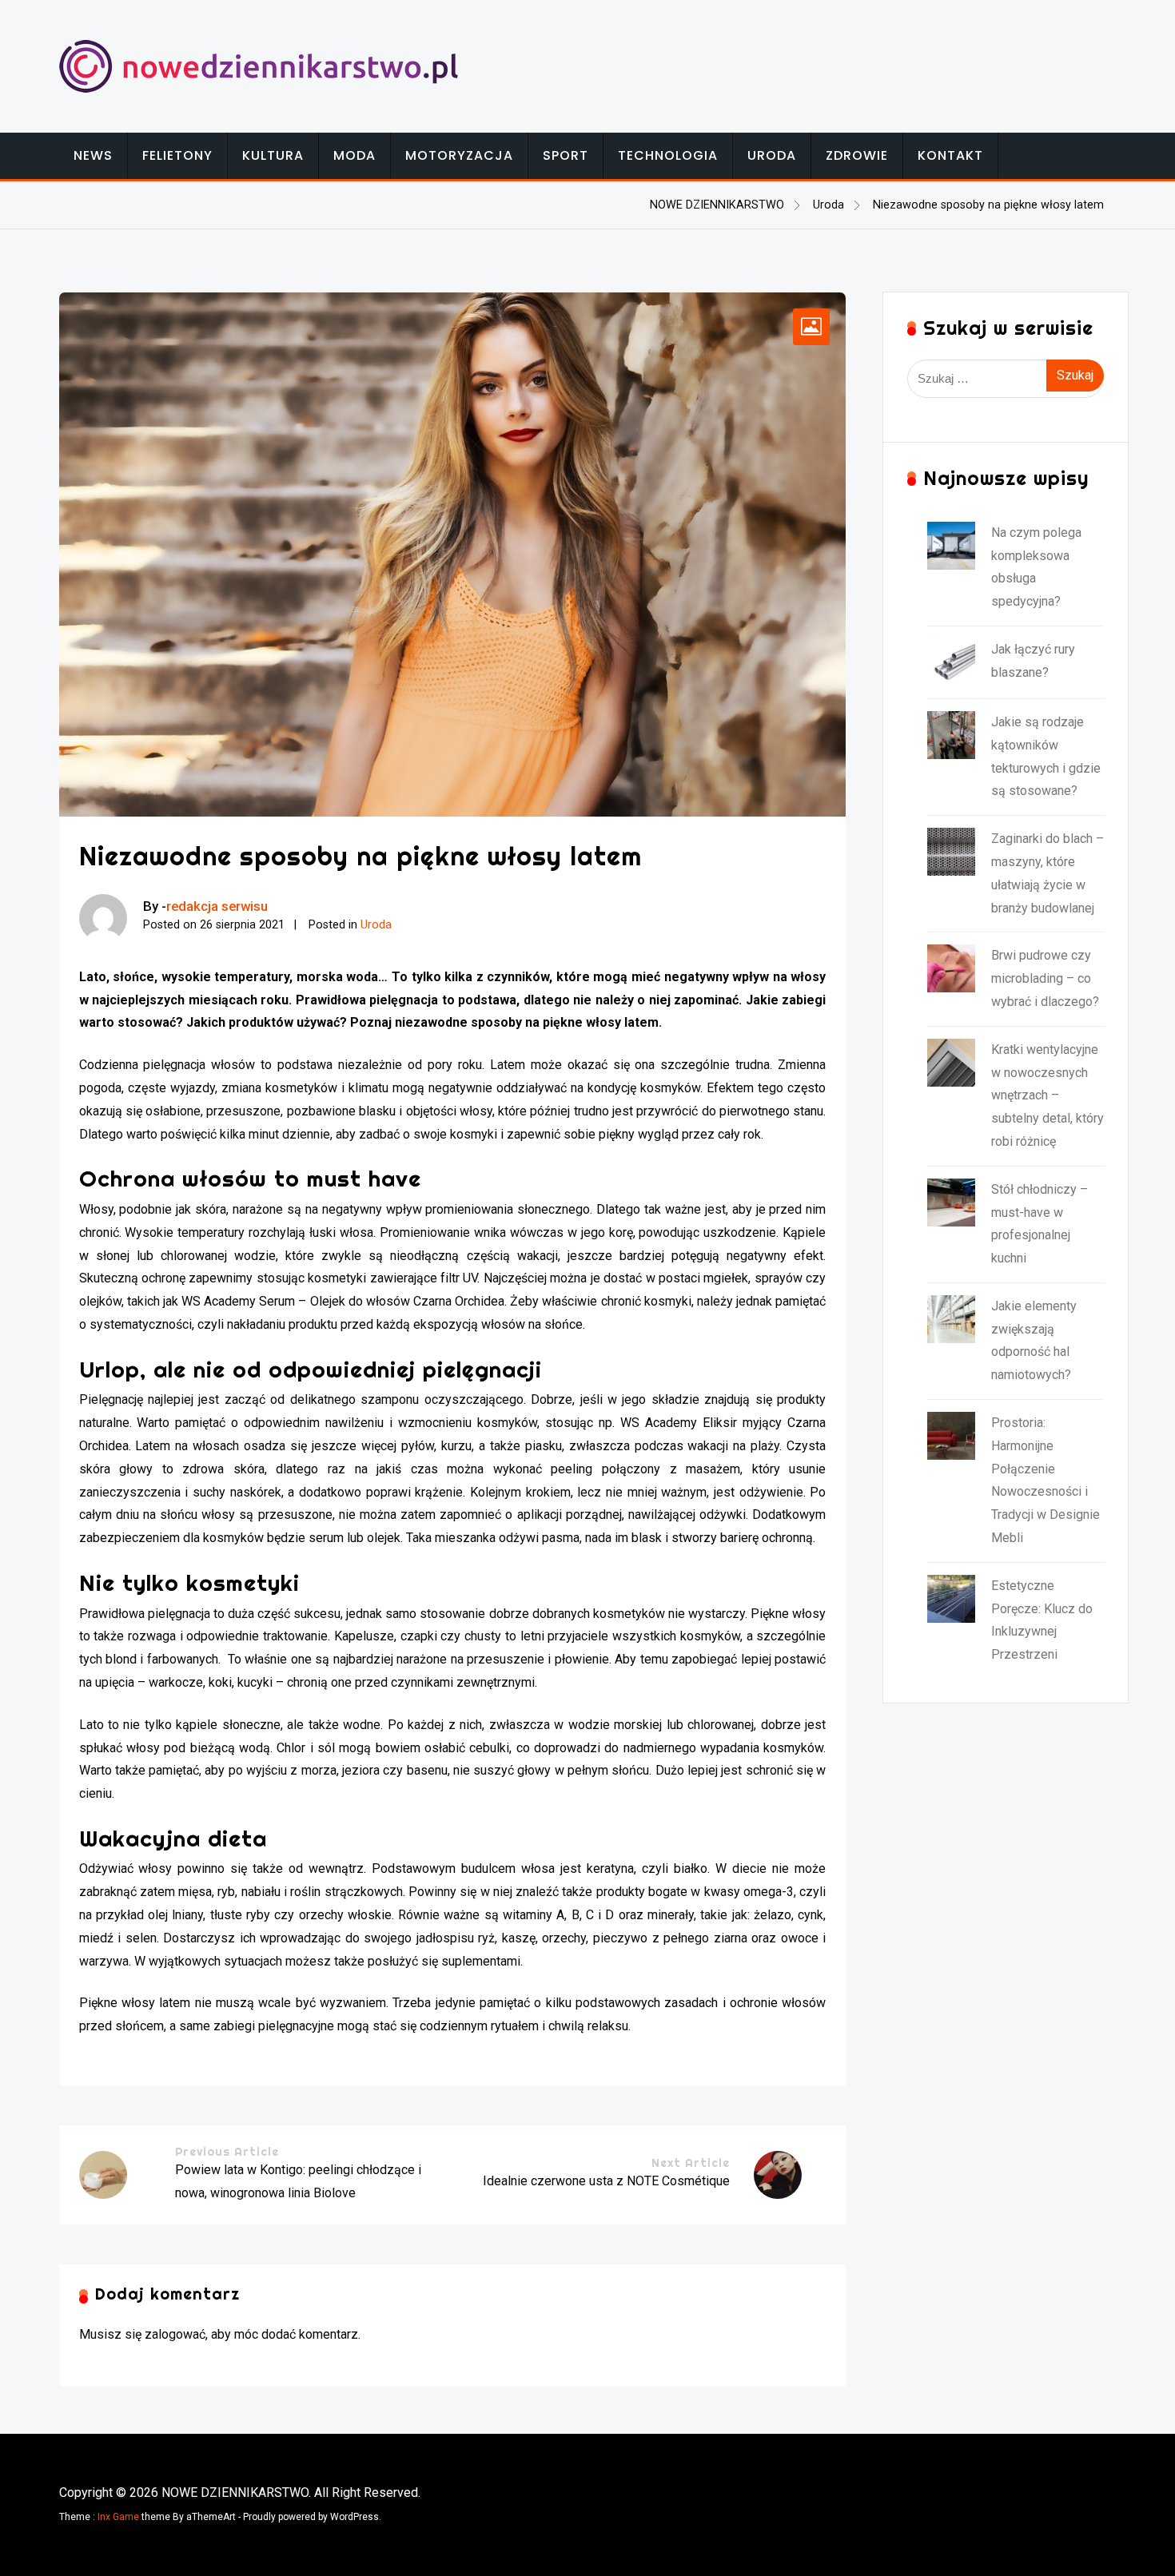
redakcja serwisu (217, 906)
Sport (566, 155)
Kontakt (950, 155)
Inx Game (118, 2517)
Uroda (772, 155)
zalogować (175, 2334)
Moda (354, 155)
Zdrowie (857, 155)
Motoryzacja (459, 155)
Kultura (273, 155)
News (93, 155)
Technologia (668, 155)
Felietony (177, 155)
